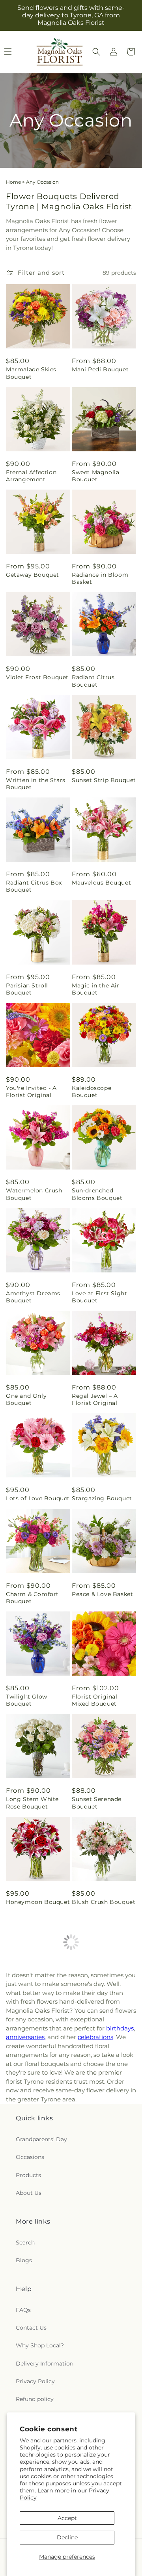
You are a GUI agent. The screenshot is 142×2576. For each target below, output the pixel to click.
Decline (67, 2537)
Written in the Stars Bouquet (36, 784)
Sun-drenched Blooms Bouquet (97, 1194)
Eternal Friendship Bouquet (99, 2309)
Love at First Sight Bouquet (99, 1297)
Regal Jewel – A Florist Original (95, 1399)
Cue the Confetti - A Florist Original (35, 2309)
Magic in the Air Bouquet (96, 989)
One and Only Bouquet (26, 1399)
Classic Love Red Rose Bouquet (97, 2103)
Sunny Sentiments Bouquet (33, 2411)
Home (13, 182)
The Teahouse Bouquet (92, 2206)
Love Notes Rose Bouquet (31, 2001)
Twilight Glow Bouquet (27, 1700)
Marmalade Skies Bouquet (31, 373)
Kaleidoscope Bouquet (92, 1091)
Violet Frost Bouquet (37, 677)
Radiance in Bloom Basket (100, 578)
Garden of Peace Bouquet (30, 2206)
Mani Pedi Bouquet (100, 369)
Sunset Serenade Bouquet (97, 1803)
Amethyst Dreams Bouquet (33, 1297)
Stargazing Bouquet (102, 1498)
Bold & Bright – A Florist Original (98, 2001)
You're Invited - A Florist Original (31, 1091)
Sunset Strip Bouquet (104, 780)
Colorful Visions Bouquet (95, 2411)
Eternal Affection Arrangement (31, 476)
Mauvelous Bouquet (101, 883)
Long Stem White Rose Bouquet (32, 1803)
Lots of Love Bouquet (38, 1498)
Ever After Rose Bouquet (29, 2103)
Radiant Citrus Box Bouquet (34, 886)
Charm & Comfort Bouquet (32, 1598)
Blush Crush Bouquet (104, 1902)
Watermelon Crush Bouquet (34, 1194)
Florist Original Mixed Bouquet (95, 1700)
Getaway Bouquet (33, 575)
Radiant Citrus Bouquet (93, 681)
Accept (67, 2518)
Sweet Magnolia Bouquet (95, 476)
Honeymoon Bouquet (38, 1902)
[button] (96, 52)
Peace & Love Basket (102, 1594)
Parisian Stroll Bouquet (27, 989)
